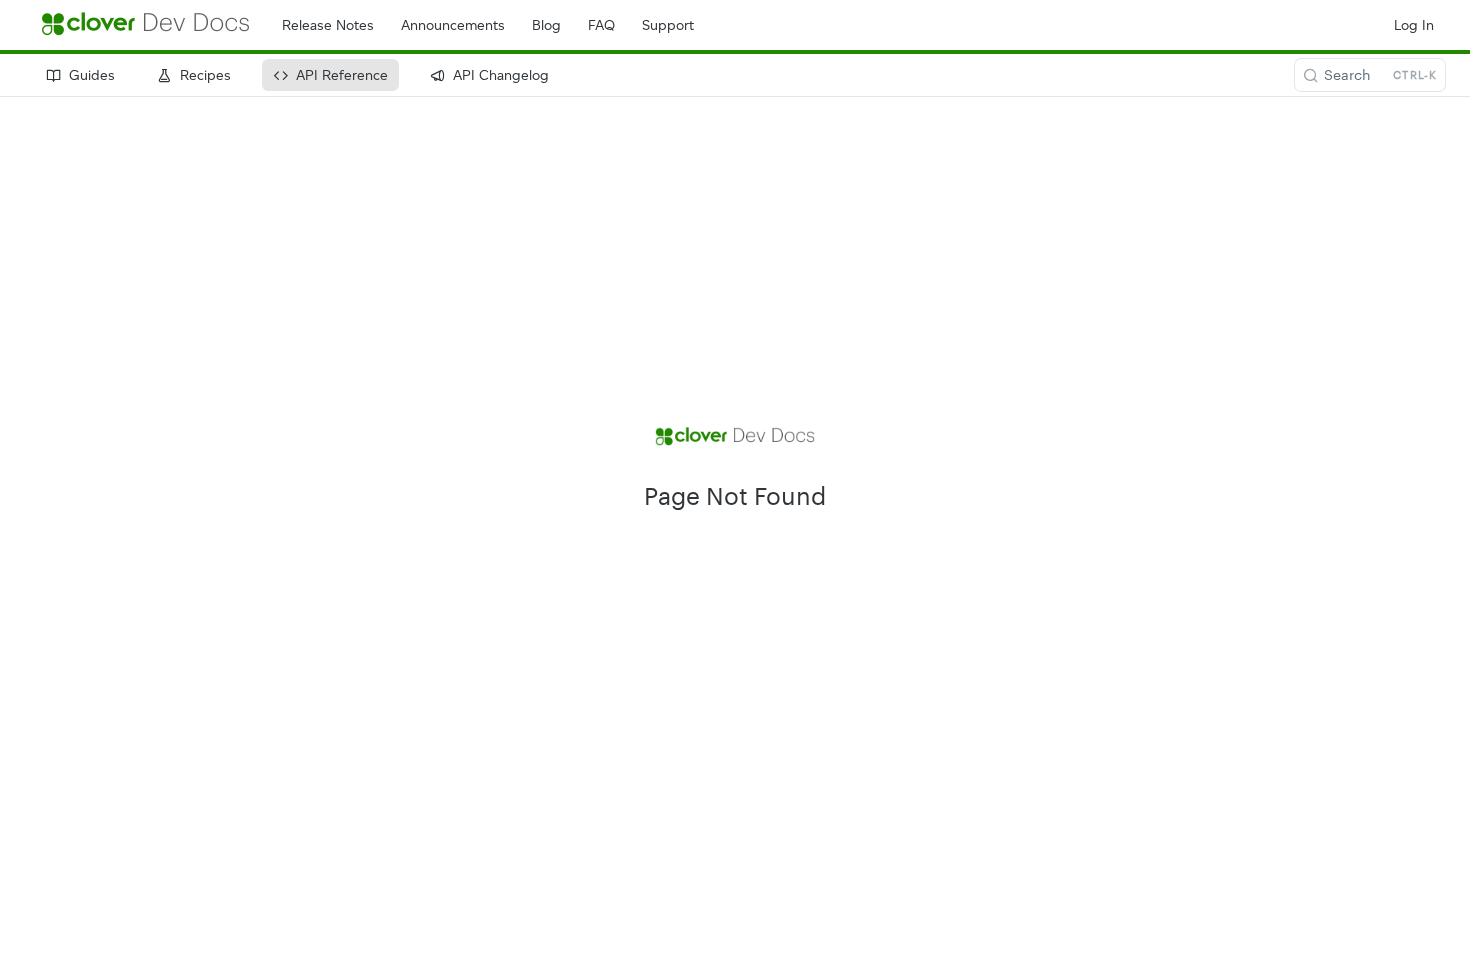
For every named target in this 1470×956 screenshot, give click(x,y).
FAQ (601, 25)
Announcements (453, 25)
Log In (1414, 25)
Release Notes (328, 25)
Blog (546, 25)
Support (668, 25)
